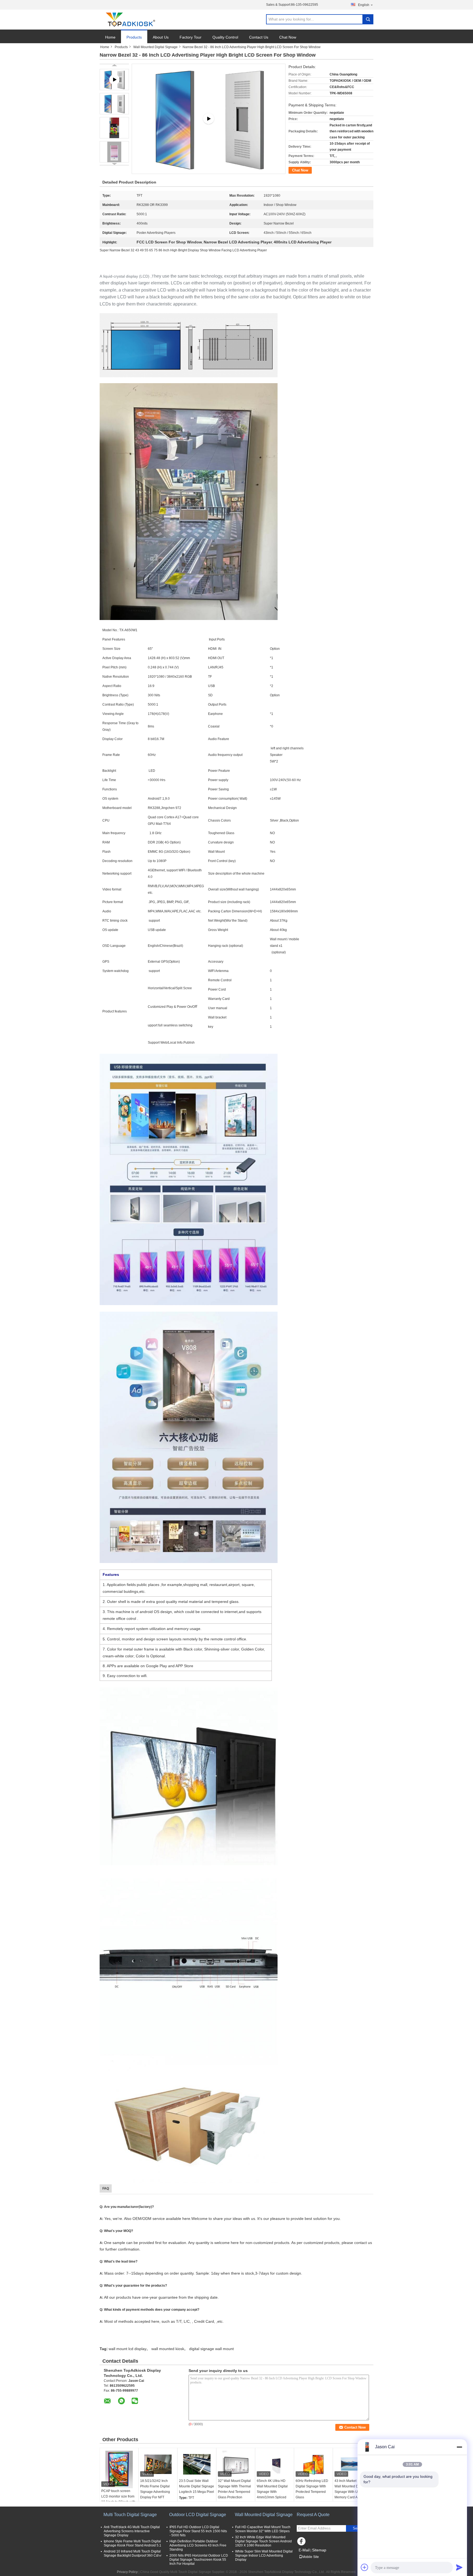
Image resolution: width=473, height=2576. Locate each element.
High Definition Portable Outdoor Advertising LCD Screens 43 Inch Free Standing (198, 2545)
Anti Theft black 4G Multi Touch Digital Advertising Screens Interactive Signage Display (132, 2531)
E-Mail (304, 2550)
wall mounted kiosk (168, 2349)
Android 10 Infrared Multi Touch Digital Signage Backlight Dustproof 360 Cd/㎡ (133, 2553)
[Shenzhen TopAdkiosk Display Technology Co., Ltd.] (130, 20)
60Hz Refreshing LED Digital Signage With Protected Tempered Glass (312, 2489)
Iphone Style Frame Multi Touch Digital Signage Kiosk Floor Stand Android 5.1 (132, 2543)
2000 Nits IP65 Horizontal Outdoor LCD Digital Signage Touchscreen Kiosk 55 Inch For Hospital (199, 2560)
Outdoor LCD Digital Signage (198, 2515)
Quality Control (225, 37)
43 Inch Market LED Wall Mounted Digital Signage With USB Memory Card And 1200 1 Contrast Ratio (352, 2492)
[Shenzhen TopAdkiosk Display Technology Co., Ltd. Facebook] (302, 2543)
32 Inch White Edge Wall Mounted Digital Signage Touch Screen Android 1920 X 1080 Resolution (263, 2541)
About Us (161, 37)
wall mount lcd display (128, 2349)
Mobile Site (311, 2557)
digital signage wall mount (211, 2349)
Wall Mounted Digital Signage (155, 47)
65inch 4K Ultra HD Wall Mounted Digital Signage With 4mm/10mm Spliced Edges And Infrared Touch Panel (272, 2495)
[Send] (459, 2567)
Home (110, 37)
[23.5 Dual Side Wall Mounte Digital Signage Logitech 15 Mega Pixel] (197, 2464)
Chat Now (288, 37)
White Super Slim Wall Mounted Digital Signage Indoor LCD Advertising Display (264, 2555)
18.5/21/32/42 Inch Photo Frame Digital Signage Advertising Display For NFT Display (155, 2492)
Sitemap (319, 2550)
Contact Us (259, 37)
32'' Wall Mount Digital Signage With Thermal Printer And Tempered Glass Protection (234, 2489)
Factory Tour (191, 37)
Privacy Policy (127, 2572)
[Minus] (459, 2447)
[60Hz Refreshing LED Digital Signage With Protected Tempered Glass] (313, 2464)
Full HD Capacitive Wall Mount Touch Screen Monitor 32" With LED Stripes (263, 2529)
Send (357, 2528)
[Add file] (365, 2567)
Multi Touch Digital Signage (130, 2515)
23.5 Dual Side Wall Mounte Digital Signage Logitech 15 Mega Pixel (197, 2486)
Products (134, 37)
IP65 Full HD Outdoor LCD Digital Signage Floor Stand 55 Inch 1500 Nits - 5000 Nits (198, 2531)
